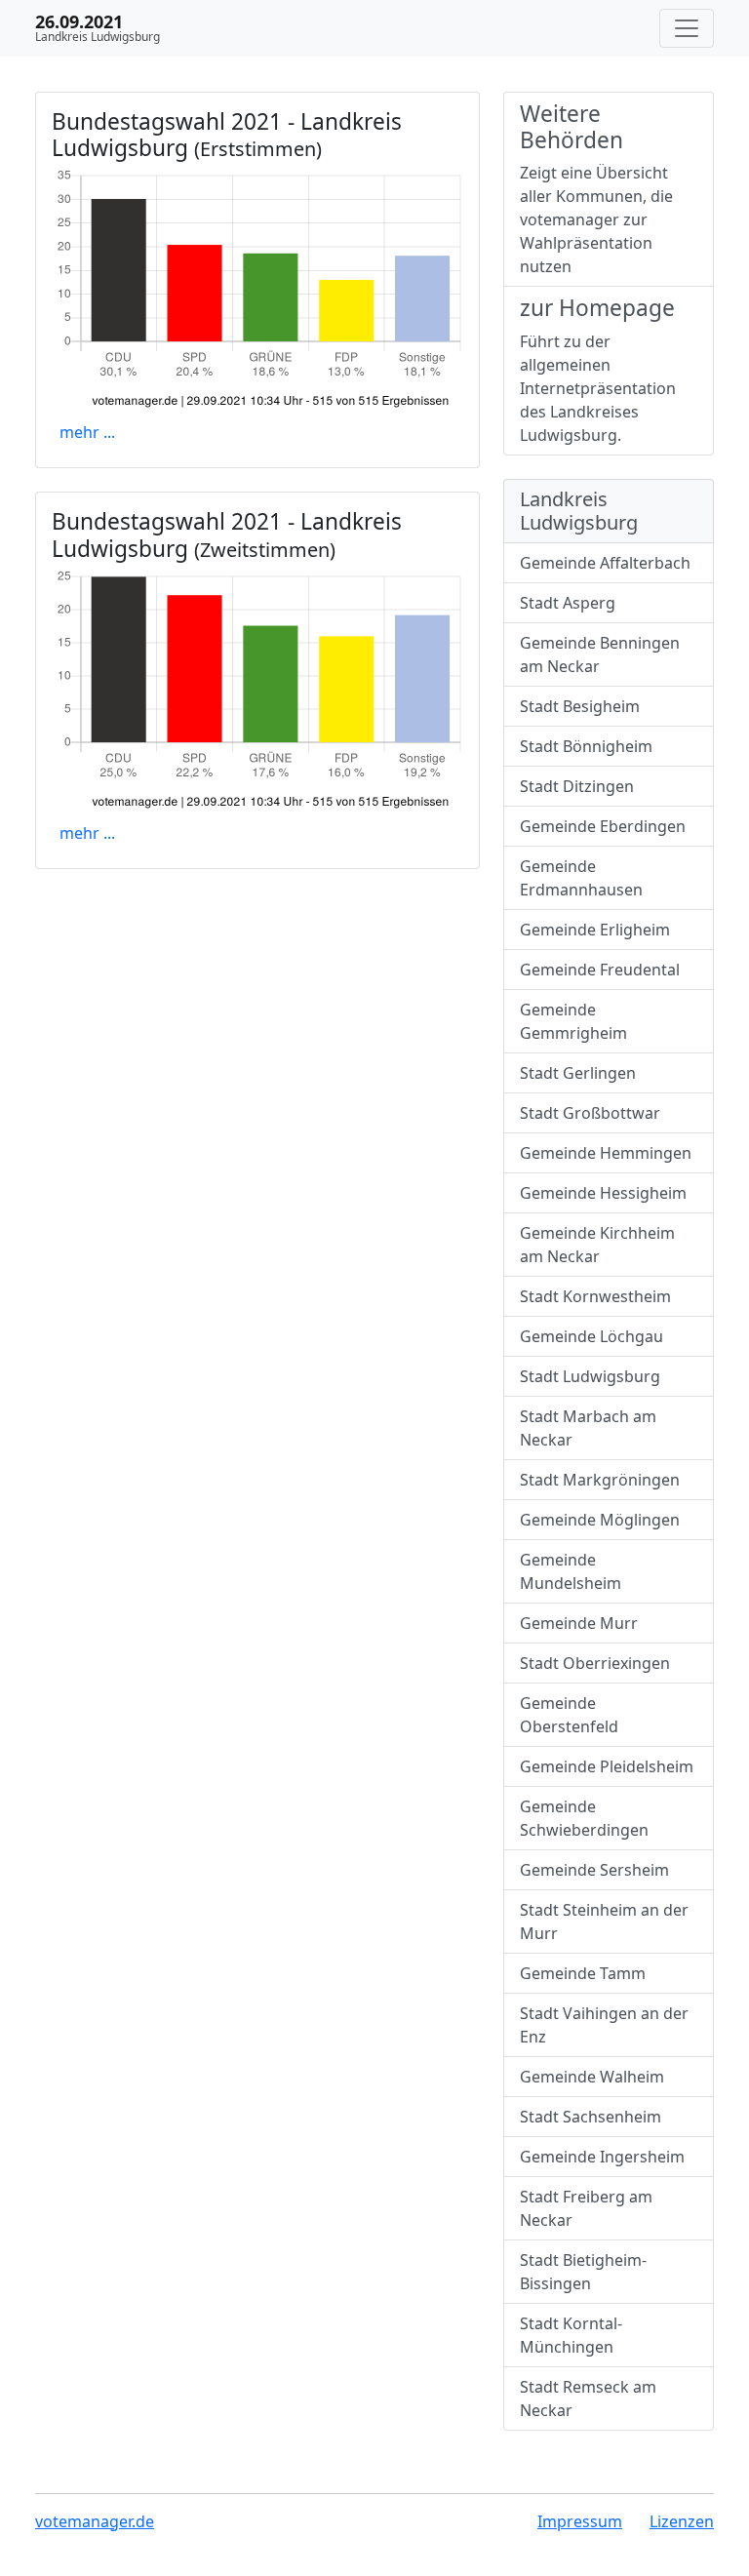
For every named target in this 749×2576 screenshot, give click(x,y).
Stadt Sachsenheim (591, 2117)
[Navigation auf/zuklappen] (687, 28)
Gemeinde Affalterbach (605, 563)
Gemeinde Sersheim (594, 1870)
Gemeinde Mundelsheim (571, 1571)
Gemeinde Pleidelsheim (607, 1766)
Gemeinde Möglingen (600, 1520)
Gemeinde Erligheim (595, 930)
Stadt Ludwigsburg (590, 1376)
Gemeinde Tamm (583, 1973)
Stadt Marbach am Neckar (588, 1428)
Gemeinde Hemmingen (606, 1153)
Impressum (580, 2521)
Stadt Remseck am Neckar (588, 2398)
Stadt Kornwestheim (595, 1296)
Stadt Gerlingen (578, 1073)
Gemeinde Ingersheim (602, 2157)
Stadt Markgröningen (600, 1480)
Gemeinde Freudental (600, 970)
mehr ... (87, 432)
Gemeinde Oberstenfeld (569, 1715)
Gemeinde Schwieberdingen (584, 1818)
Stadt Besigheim (580, 706)
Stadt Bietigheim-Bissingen (583, 2272)
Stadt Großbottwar (590, 1113)
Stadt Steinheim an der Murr (604, 1922)
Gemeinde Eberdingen (603, 826)
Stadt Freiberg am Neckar (586, 2208)
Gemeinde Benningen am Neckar (600, 654)
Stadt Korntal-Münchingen (571, 2335)
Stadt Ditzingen (577, 786)
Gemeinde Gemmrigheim (573, 1021)
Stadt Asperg (568, 603)
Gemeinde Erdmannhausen (581, 878)
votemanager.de (95, 2521)
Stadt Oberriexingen (595, 1663)
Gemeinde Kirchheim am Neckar (597, 1245)
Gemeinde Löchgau (591, 1336)
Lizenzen (682, 2521)
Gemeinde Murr (579, 1623)
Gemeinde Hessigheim (603, 1193)
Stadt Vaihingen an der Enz (604, 2025)
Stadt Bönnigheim (586, 746)
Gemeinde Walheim (592, 2077)
